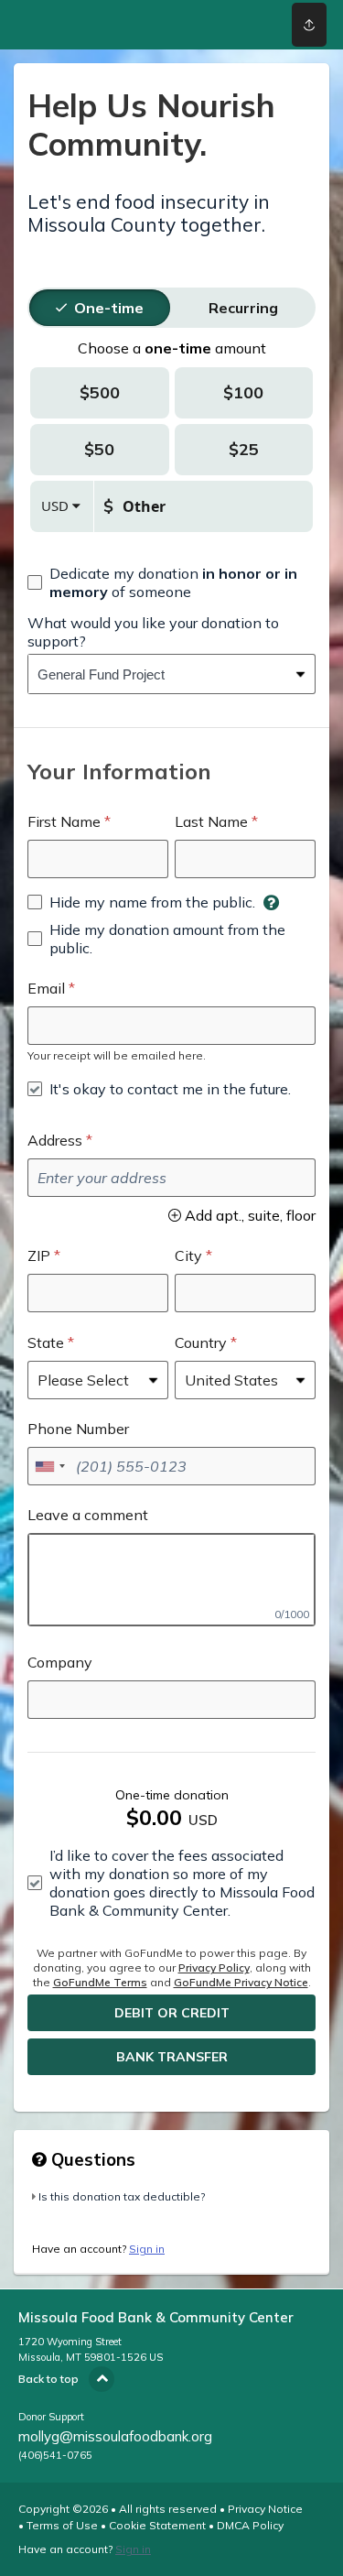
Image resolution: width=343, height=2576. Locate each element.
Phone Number (78, 1429)
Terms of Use (62, 2525)
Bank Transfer (172, 2057)
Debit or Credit (172, 2013)
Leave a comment (88, 1515)
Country (201, 1342)
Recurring (243, 308)
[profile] (249, 25)
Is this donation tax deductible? (122, 2196)
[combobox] (158, 674)
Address (55, 1140)
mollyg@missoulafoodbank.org (115, 2436)
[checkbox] (171, 582)
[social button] (309, 25)
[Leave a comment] (171, 1580)
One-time (109, 308)
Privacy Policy (214, 1967)
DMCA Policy (250, 2525)
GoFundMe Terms (100, 1982)
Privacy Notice (265, 2509)
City (188, 1255)
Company (60, 1662)
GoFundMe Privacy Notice (241, 1982)
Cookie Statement (157, 2525)
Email (46, 988)
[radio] (109, 308)
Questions (91, 2159)
